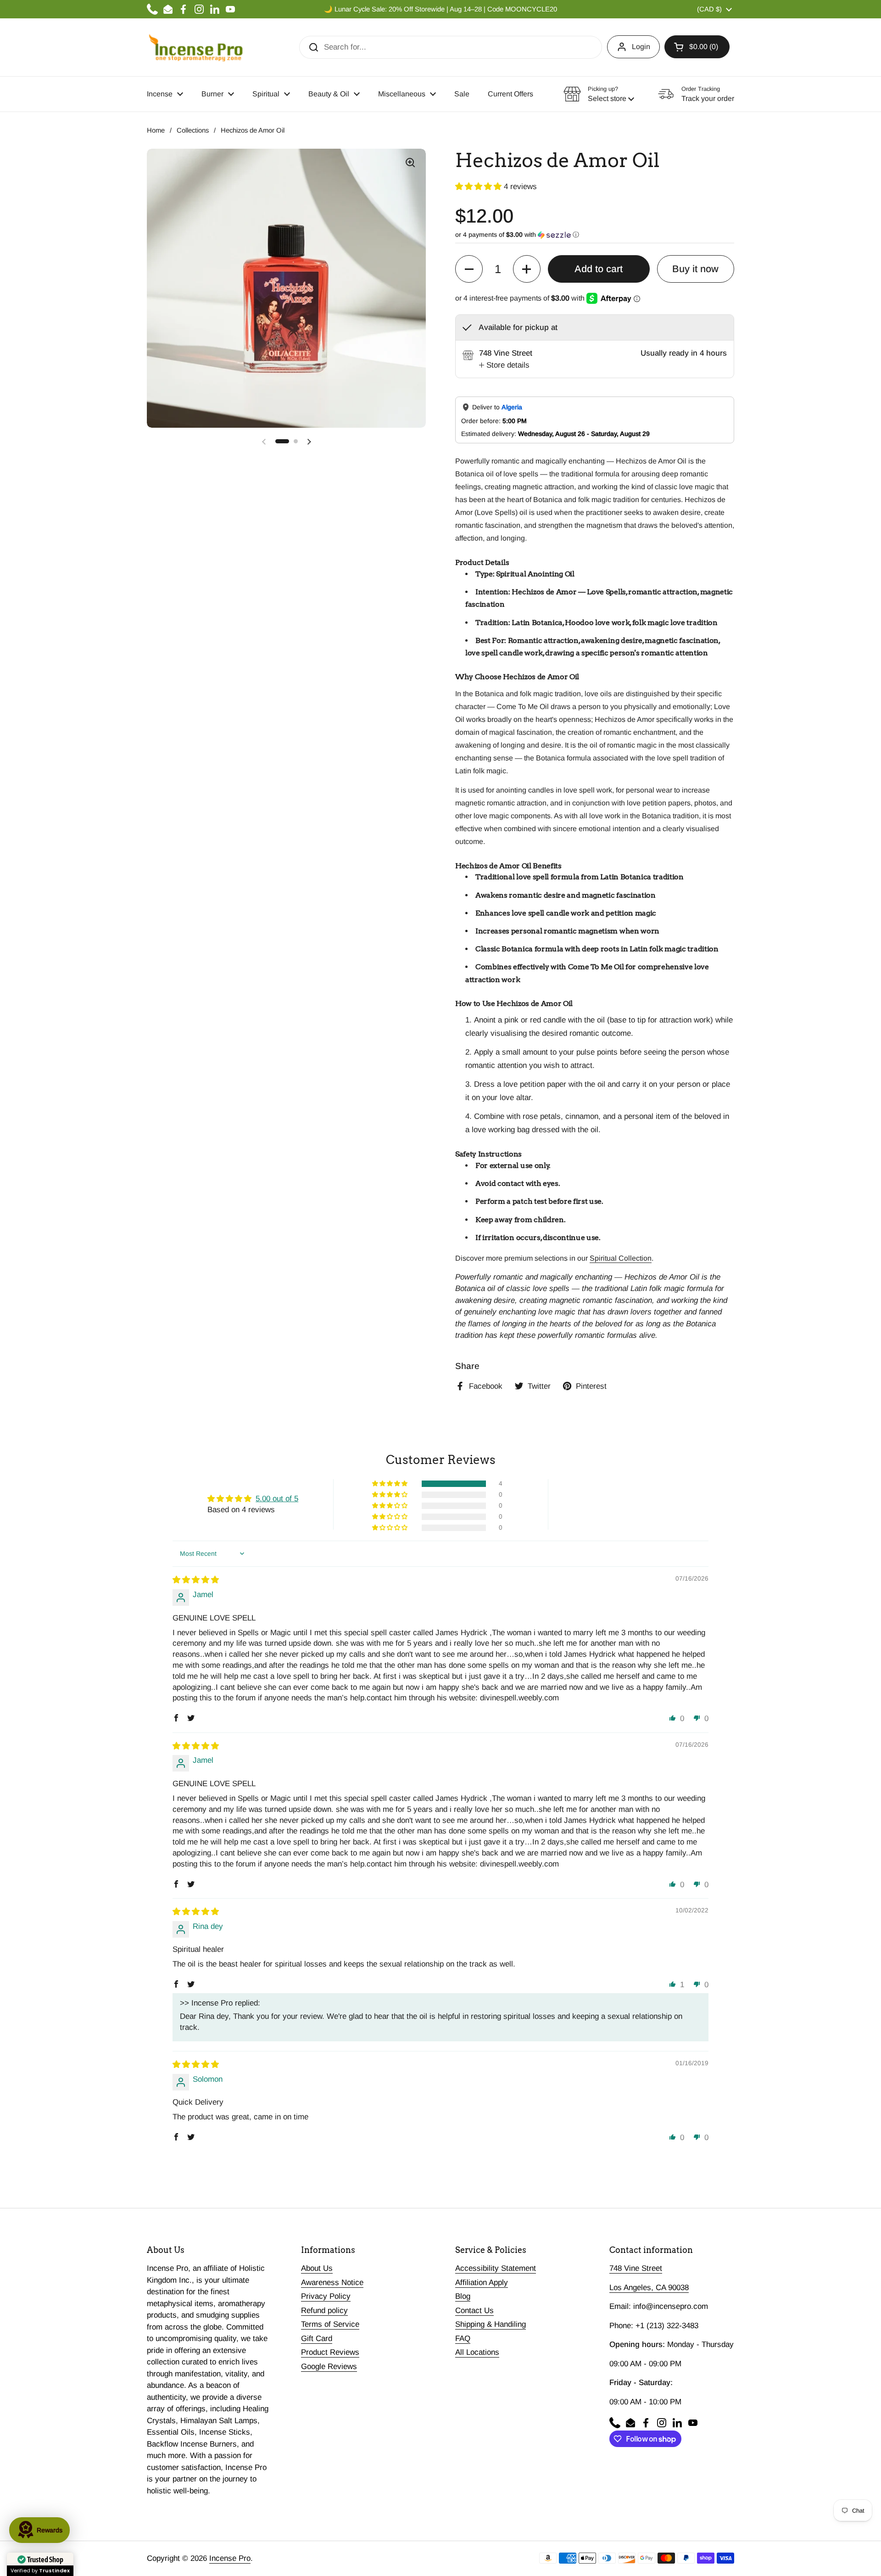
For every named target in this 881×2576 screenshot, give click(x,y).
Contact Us (474, 2311)
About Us (317, 2268)
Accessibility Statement (496, 2268)
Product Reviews (330, 2352)
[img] (196, 1580)
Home (156, 130)
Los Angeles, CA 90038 (649, 2288)
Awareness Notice (332, 2283)
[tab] (504, 365)
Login (641, 47)
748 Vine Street (636, 2268)
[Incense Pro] (195, 47)
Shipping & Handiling (491, 2324)
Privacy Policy (326, 2296)
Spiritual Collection (621, 1258)
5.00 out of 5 (277, 1499)
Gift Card (317, 2339)
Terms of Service (330, 2324)
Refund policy (324, 2311)
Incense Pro (230, 2558)
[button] (697, 47)
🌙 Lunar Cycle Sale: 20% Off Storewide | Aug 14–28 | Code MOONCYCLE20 (440, 9)
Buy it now (695, 269)
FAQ (463, 2339)
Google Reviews (329, 2366)
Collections (193, 130)
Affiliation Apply (482, 2283)
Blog (463, 2296)
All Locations (477, 2352)
